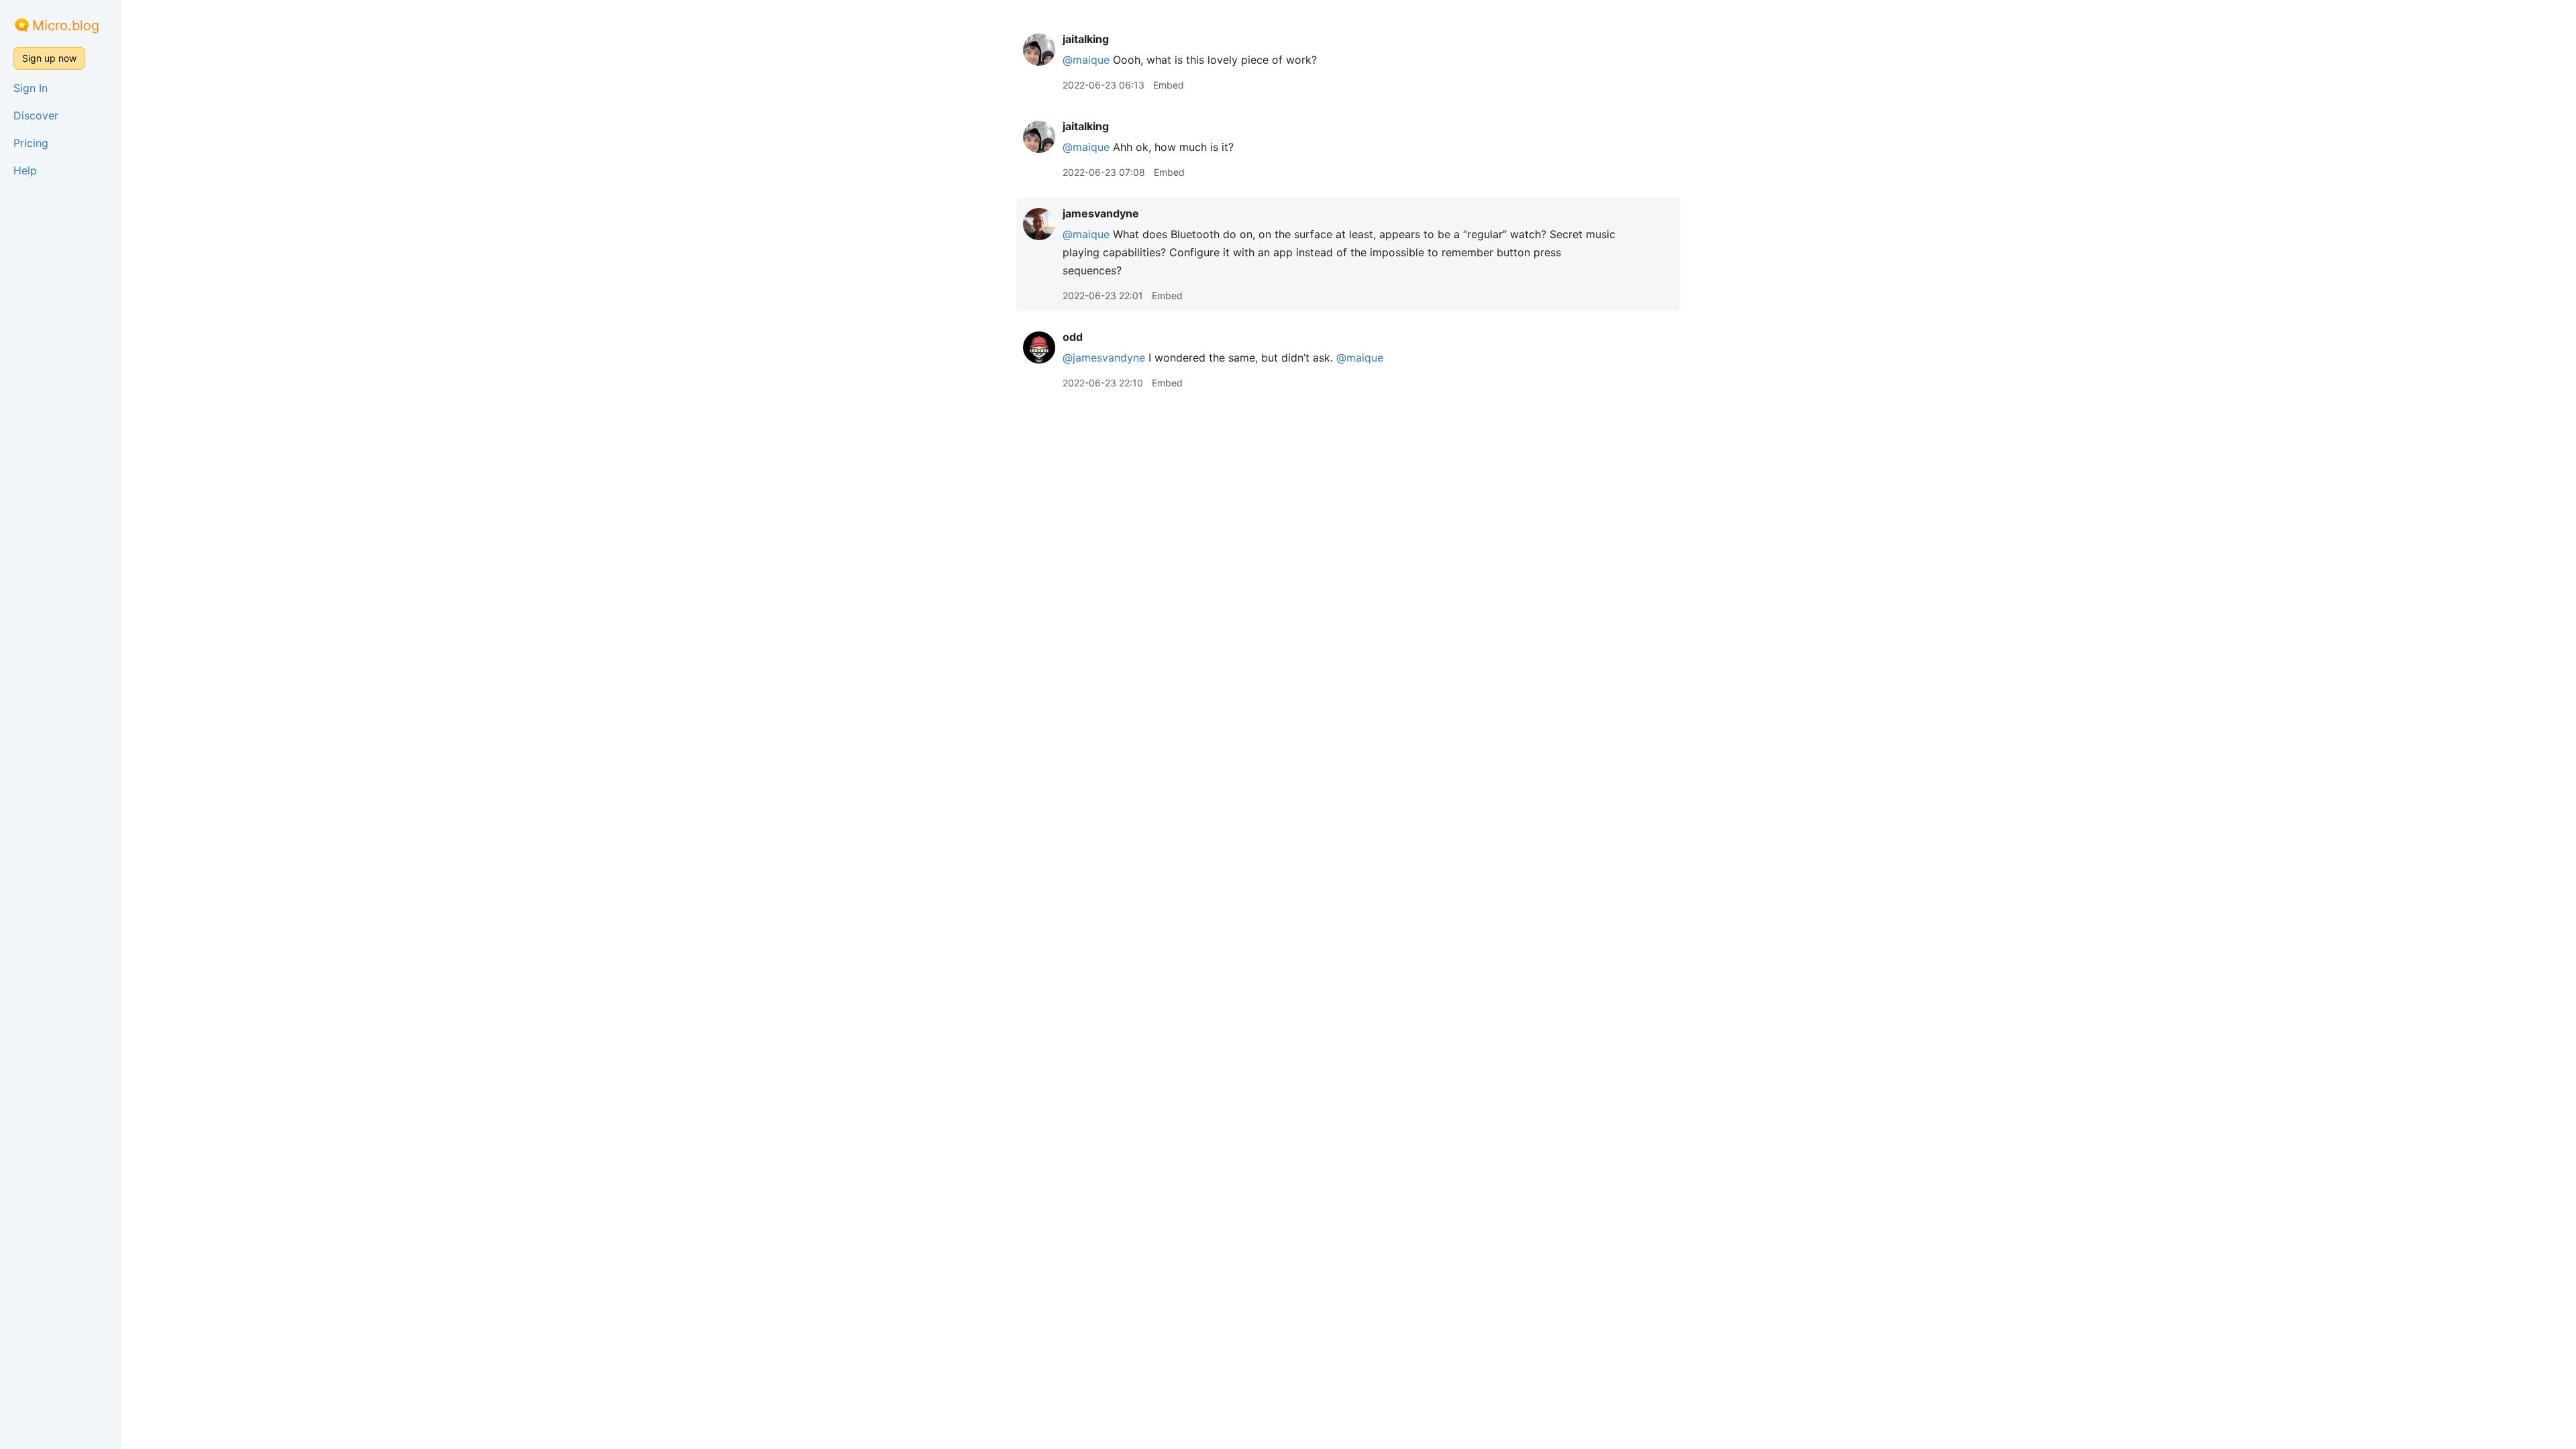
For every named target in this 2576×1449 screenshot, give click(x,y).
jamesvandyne (1101, 213)
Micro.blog (66, 25)
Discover (36, 115)
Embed (1169, 85)
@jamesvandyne (1104, 358)
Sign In (31, 88)
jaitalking (1086, 39)
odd (1073, 337)
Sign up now (49, 58)
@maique (1086, 60)
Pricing (31, 143)
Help (25, 170)
